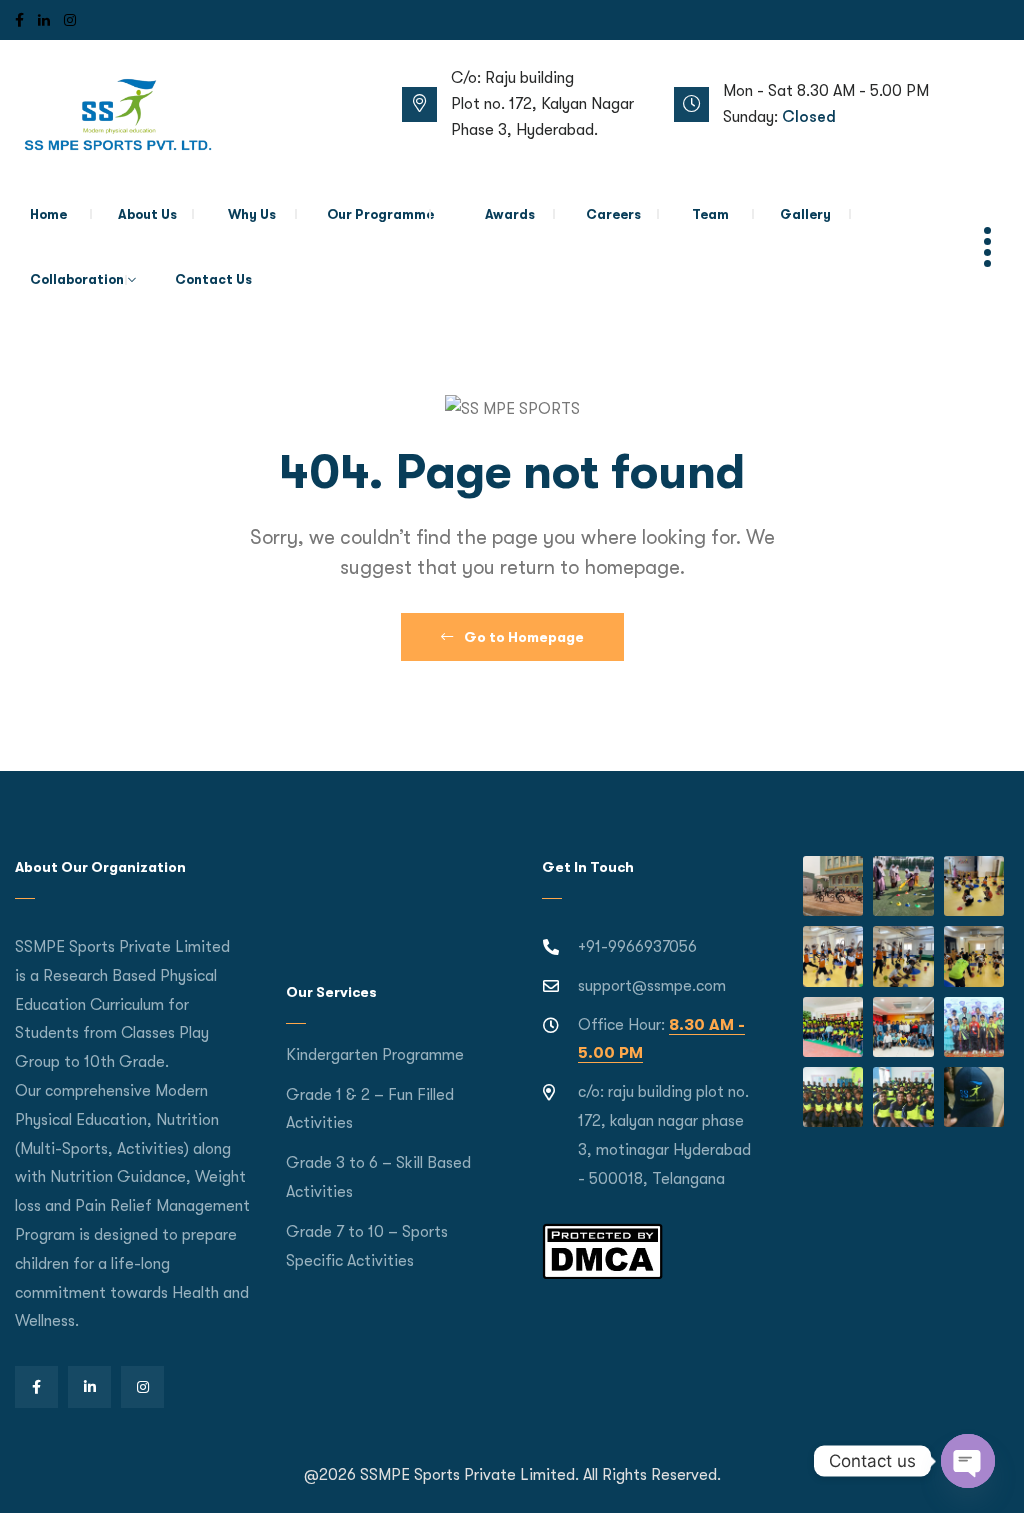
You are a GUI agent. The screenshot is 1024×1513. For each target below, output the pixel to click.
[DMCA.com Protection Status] (602, 1251)
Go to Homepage (522, 637)
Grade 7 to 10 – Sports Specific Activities (367, 1246)
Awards (510, 214)
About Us (147, 214)
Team (710, 214)
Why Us (252, 214)
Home (48, 214)
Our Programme (380, 214)
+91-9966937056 (637, 947)
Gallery (805, 214)
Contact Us (213, 279)
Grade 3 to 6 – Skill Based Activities (378, 1177)
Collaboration (77, 279)
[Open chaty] (968, 1461)
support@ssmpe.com (652, 986)
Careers (613, 214)
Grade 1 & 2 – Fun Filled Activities (370, 1109)
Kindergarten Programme (375, 1055)
